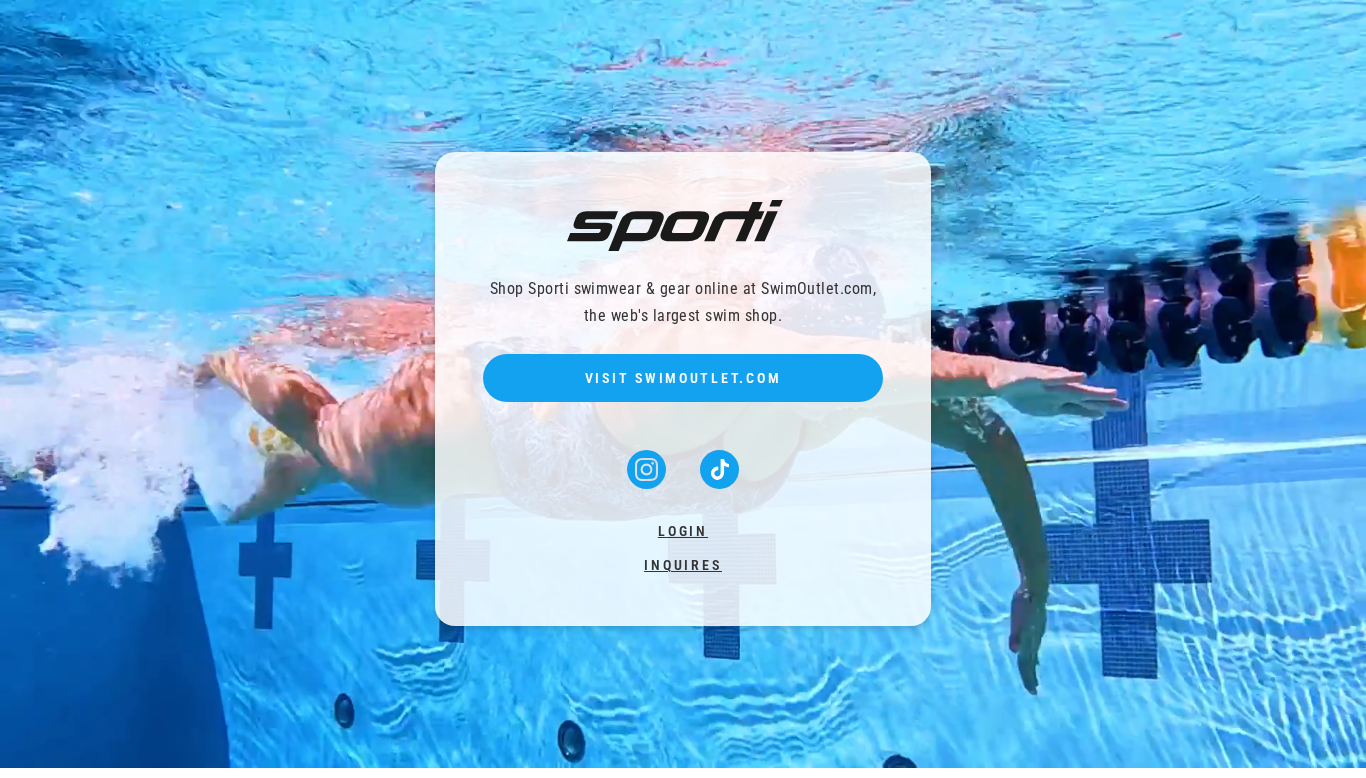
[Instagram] (648, 482)
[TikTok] (719, 482)
